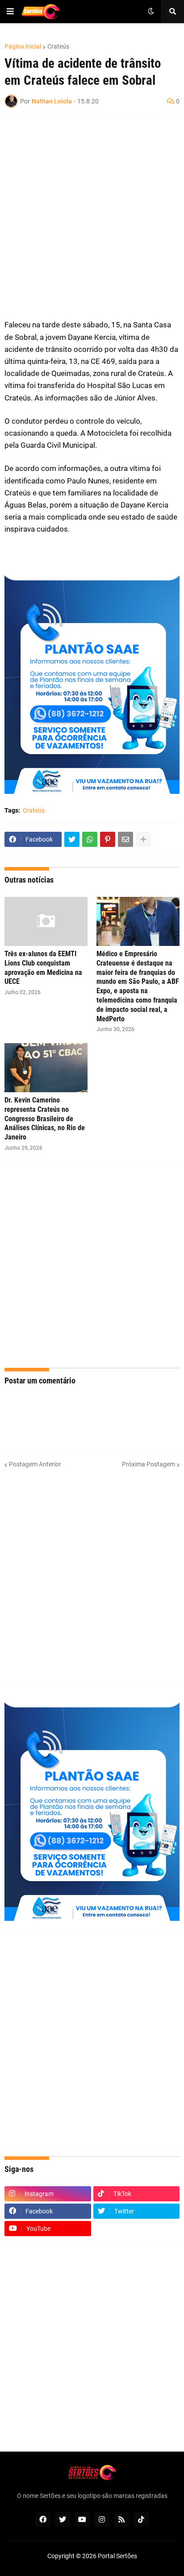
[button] (10, 12)
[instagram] (102, 2519)
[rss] (121, 2519)
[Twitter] (72, 839)
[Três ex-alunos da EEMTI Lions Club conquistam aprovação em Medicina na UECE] (46, 921)
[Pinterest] (108, 839)
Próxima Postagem (148, 1464)
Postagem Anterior (35, 1464)
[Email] (125, 839)
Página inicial (23, 46)
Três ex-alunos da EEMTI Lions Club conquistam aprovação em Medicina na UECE (43, 968)
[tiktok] (141, 2519)
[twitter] (63, 2519)
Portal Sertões (117, 2556)
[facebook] (43, 2519)
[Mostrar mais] (143, 839)
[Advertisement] (92, 218)
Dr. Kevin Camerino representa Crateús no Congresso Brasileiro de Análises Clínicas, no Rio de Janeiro (45, 1119)
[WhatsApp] (90, 839)
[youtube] (82, 2519)
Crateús (58, 46)
